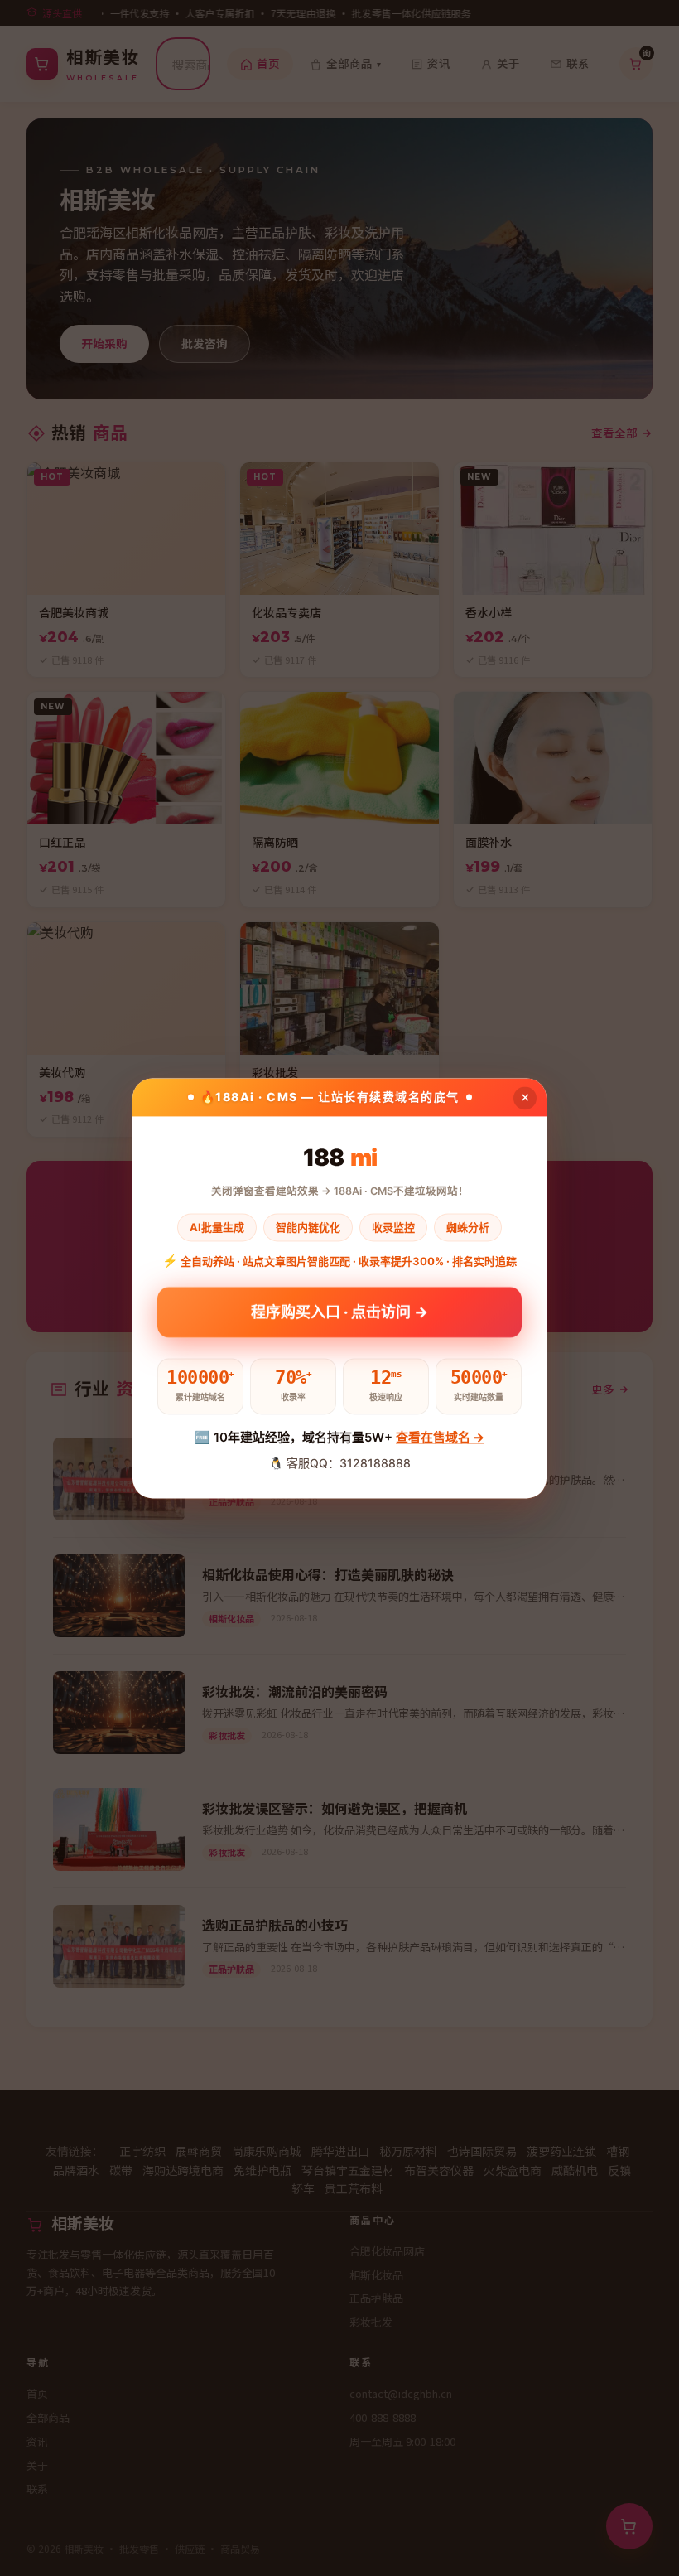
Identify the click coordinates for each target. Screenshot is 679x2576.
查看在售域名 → (440, 1438)
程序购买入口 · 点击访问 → (339, 1315)
